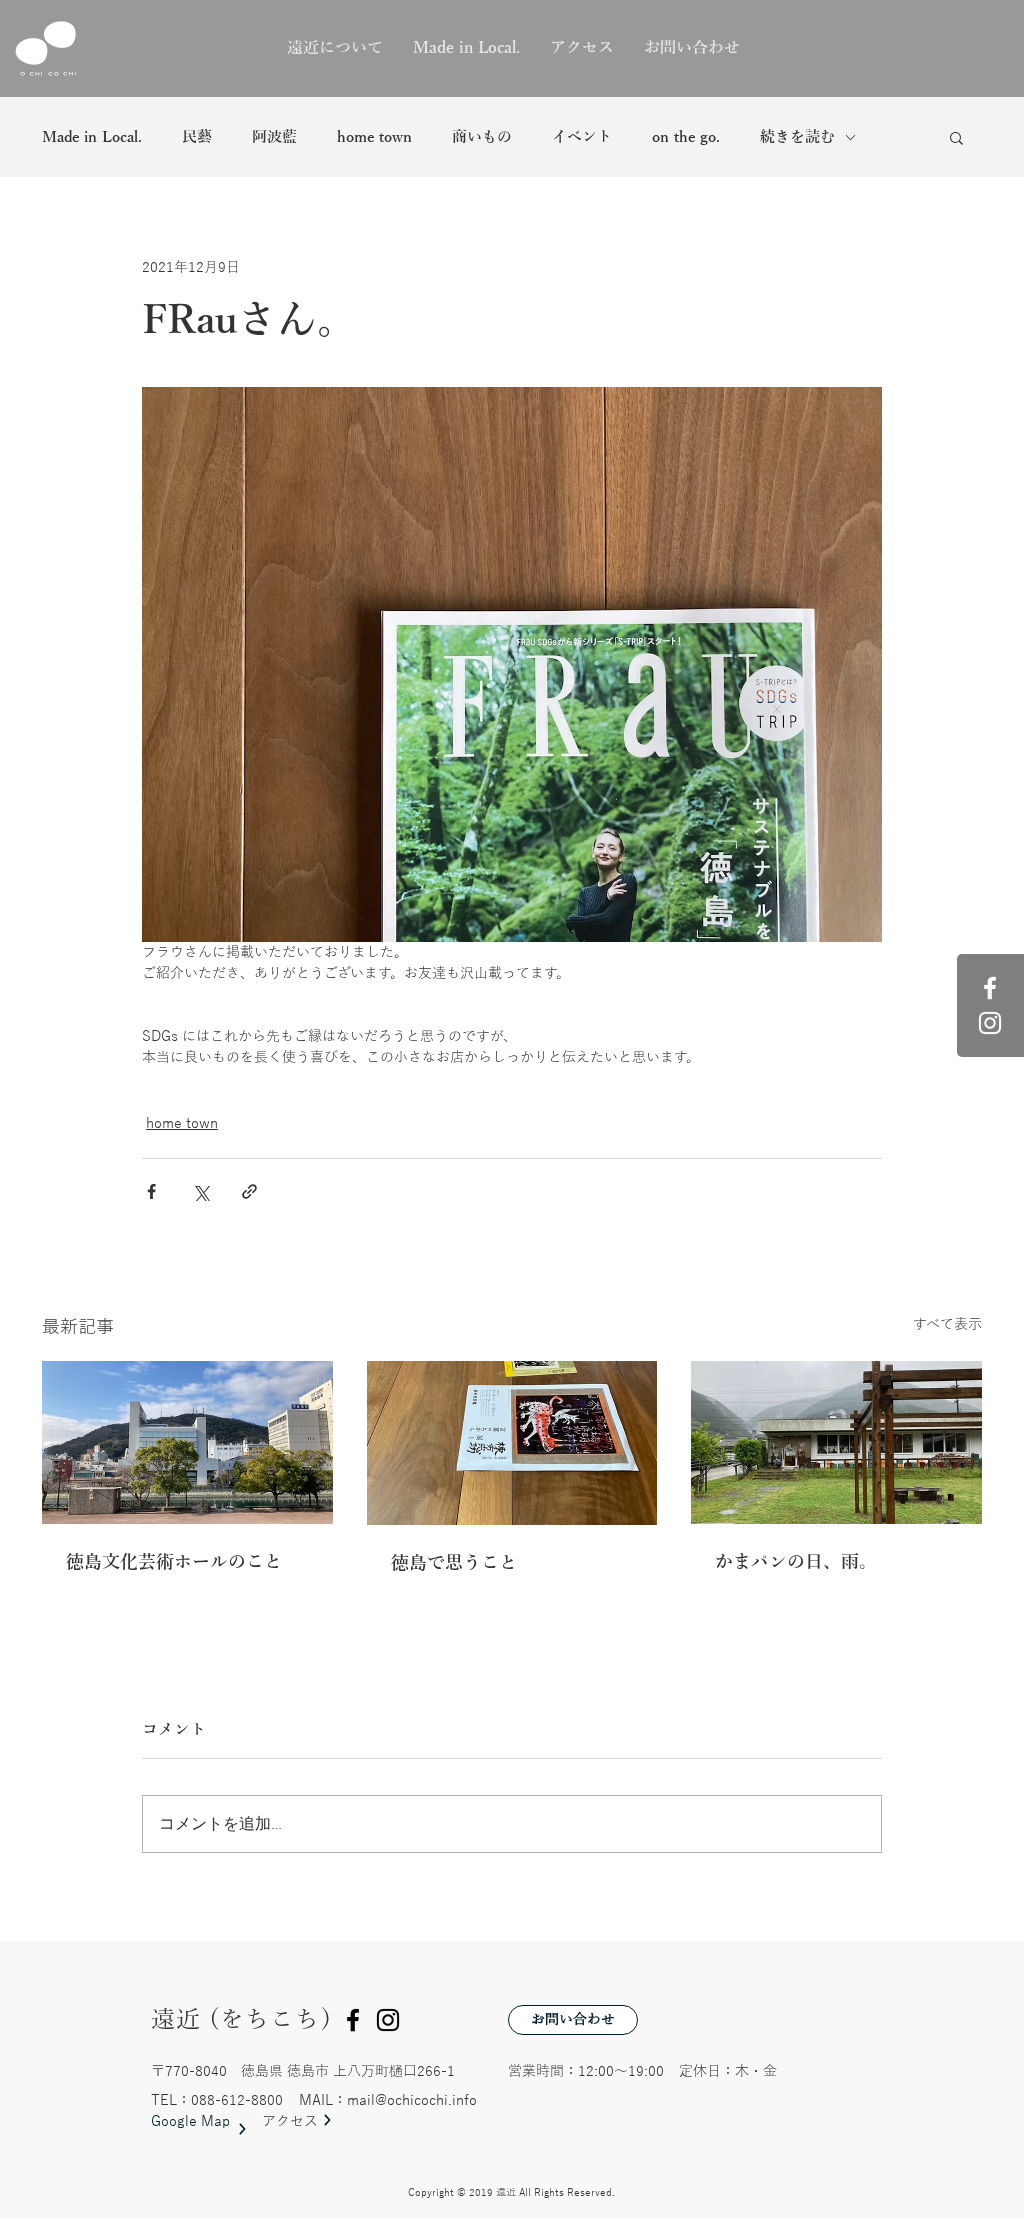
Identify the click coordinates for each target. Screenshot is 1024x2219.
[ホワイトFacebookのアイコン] (990, 988)
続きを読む (797, 137)
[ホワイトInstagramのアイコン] (990, 1023)
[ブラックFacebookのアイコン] (353, 2020)
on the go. (686, 137)
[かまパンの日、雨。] (836, 1442)
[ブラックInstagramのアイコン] (388, 2020)
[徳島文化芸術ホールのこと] (187, 1442)
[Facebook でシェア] (151, 1191)
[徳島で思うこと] (512, 1443)
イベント (582, 137)
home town (374, 137)
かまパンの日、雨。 (796, 1562)
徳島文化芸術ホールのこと (174, 1562)
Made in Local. (92, 137)
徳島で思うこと (454, 1563)
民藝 (197, 137)
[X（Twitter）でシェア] (200, 1191)
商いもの (482, 137)
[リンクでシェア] (249, 1191)
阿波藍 (274, 137)
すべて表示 (947, 1324)
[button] (956, 137)
